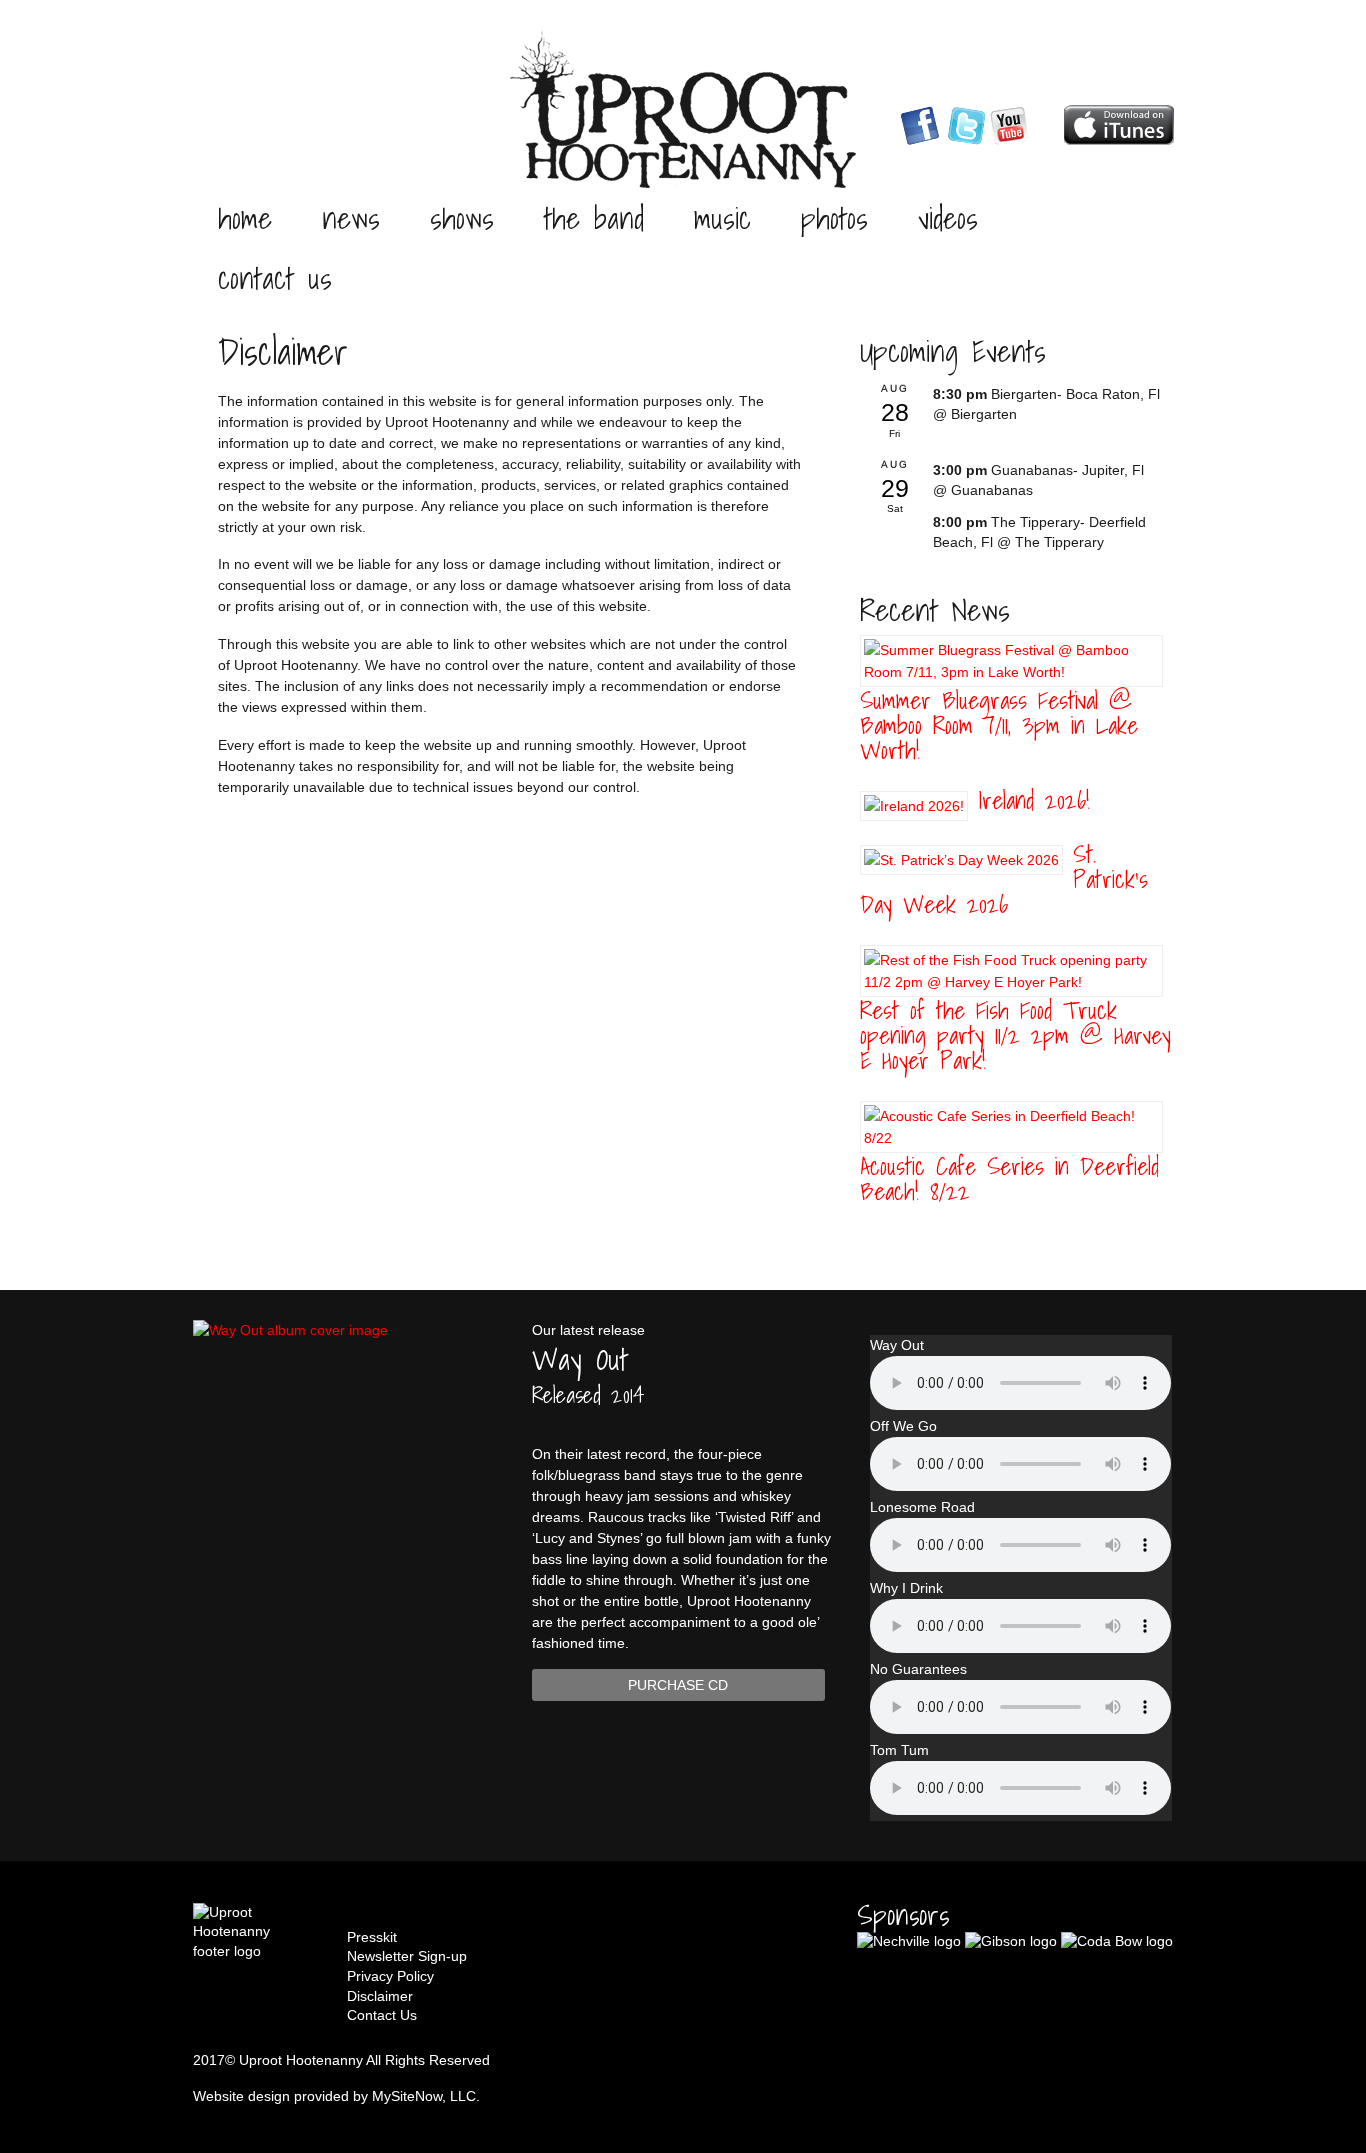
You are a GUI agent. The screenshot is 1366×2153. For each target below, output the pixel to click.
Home (245, 218)
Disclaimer (380, 1996)
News (351, 218)
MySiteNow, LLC (424, 2096)
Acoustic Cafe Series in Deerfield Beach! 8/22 (1009, 1178)
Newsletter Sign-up (407, 1956)
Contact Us (275, 278)
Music (722, 218)
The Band (594, 218)
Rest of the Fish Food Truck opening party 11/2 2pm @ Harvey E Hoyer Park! (1015, 1035)
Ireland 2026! (1034, 800)
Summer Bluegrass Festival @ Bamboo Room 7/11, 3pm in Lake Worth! (999, 725)
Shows (462, 218)
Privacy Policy (390, 1976)
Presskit (372, 1937)
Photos (834, 218)
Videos (948, 218)
